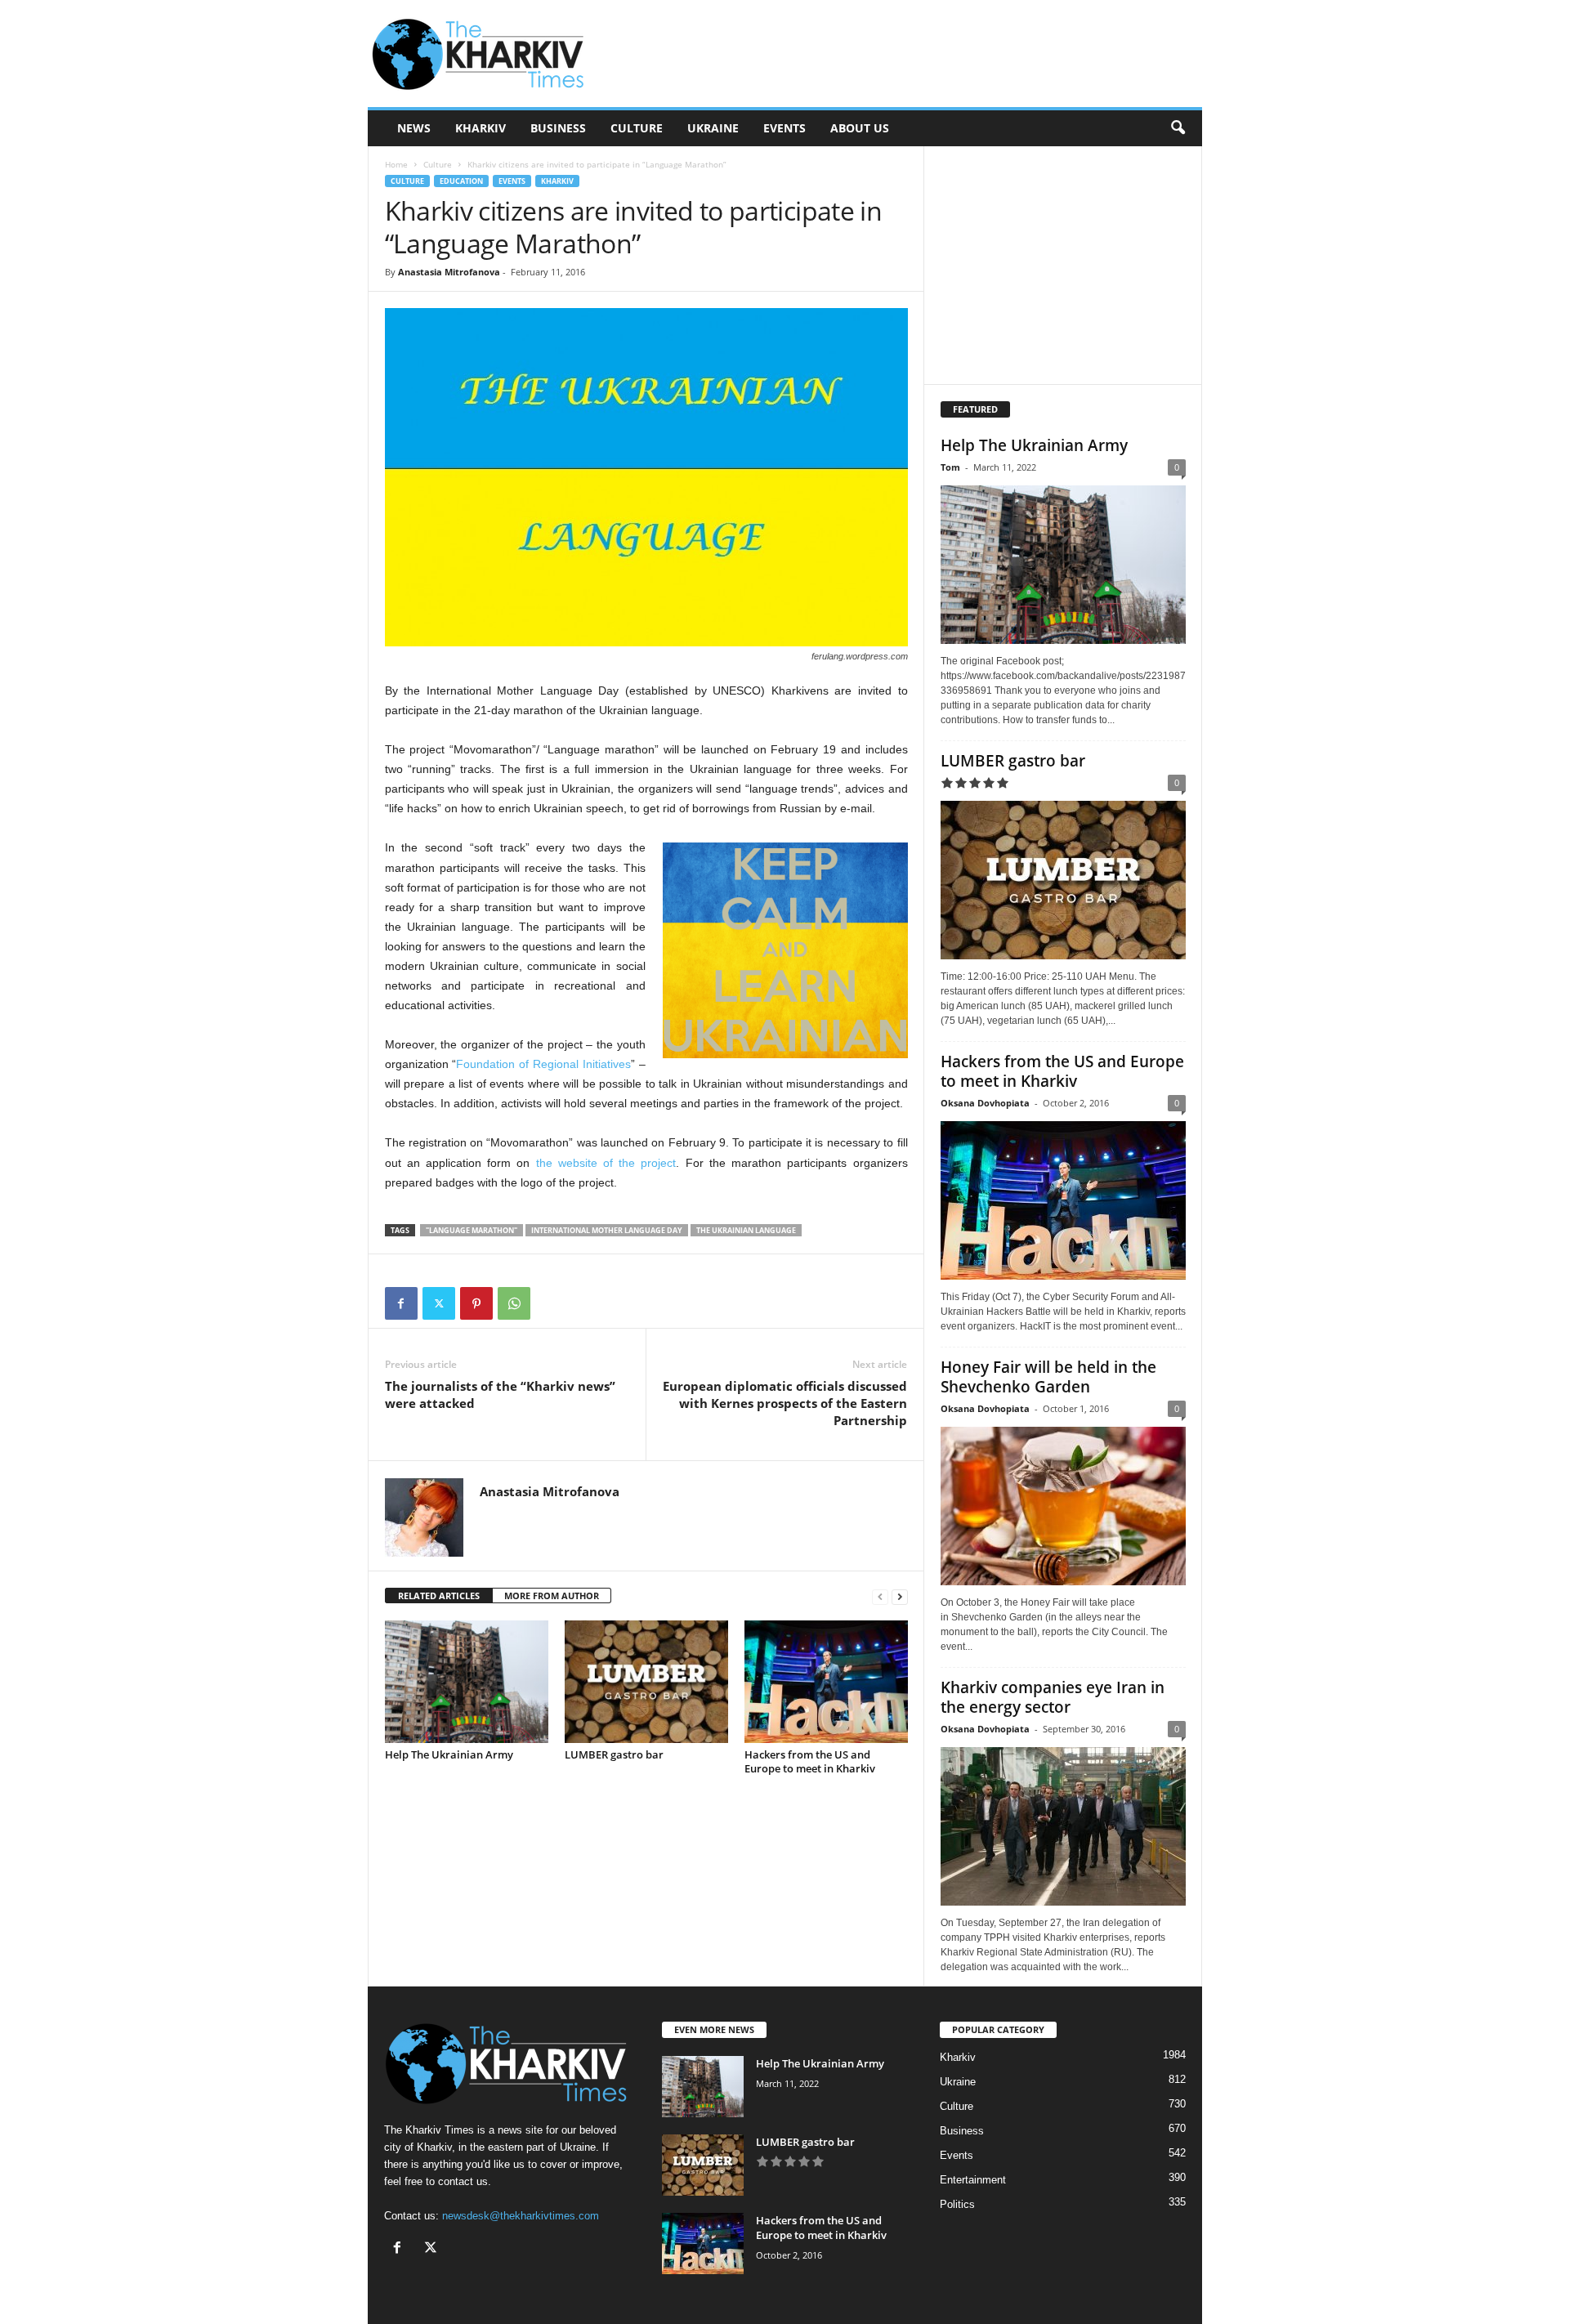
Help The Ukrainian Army (449, 1754)
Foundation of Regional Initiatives (543, 1064)
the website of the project (606, 1163)
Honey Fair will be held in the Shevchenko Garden (1048, 1377)
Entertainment (973, 2180)
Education (461, 181)
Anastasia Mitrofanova (449, 272)
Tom (950, 467)
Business (558, 128)
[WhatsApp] (514, 1303)
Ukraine (713, 128)
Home (396, 164)
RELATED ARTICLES (439, 1596)
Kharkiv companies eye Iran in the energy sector (1053, 1697)
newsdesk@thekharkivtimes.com (521, 2216)
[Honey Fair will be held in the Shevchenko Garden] (1063, 1506)
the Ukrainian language (746, 1230)
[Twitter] (439, 1303)
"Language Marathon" (472, 1230)
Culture (637, 128)
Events (784, 128)
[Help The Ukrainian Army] (467, 1682)
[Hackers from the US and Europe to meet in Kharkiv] (826, 1682)
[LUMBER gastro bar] (646, 1682)
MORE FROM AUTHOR (552, 1596)
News (414, 128)
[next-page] (900, 1596)
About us (860, 128)
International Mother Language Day (607, 1230)
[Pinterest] (476, 1303)
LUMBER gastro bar (614, 1754)
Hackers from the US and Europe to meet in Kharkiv (810, 1761)
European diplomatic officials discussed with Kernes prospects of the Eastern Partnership (785, 1403)
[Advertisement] (905, 54)
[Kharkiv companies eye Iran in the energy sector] (1063, 1826)
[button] (1178, 128)
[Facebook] (401, 1303)
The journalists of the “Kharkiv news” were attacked (500, 1394)
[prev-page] (880, 1596)
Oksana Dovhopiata (985, 1103)
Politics (957, 2204)
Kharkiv (481, 128)
